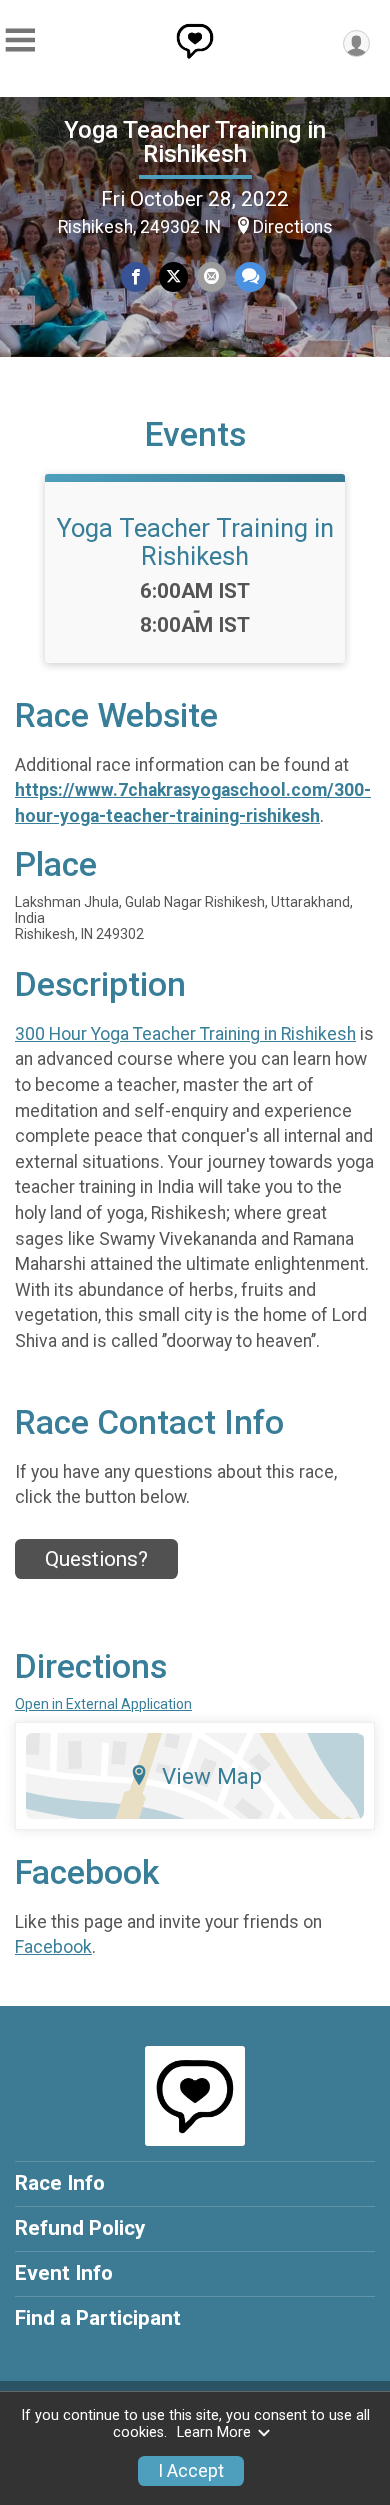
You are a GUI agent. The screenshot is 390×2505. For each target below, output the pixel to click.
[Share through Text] (250, 276)
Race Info (60, 2183)
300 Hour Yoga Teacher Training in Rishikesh (185, 1034)
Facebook (53, 1947)
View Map (212, 1776)
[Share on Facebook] (135, 276)
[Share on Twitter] (173, 276)
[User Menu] (356, 43)
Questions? (96, 1559)
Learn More (214, 2432)
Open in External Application (103, 1704)
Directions (293, 227)
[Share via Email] (211, 276)
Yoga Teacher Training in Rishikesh (195, 142)
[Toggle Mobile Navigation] (20, 40)
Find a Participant (98, 2318)
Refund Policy (80, 2228)
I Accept (191, 2471)
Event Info (64, 2273)
